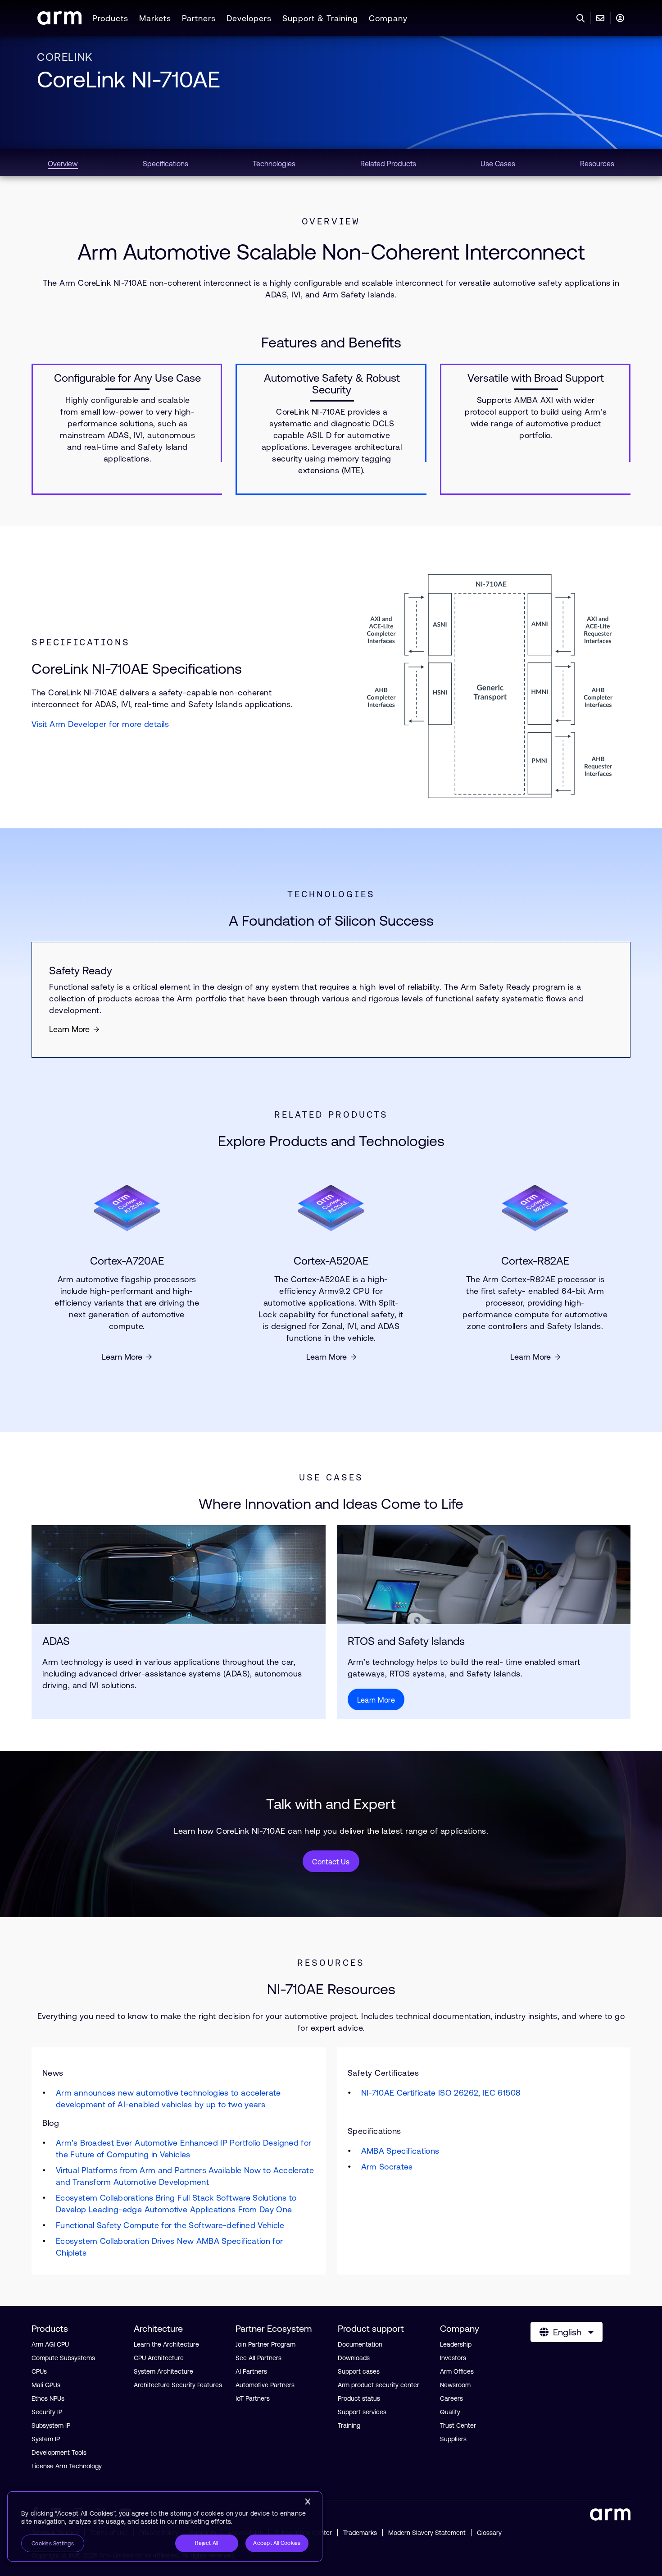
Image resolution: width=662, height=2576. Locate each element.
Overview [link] (63, 164)
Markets (155, 18)
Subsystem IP (51, 2425)
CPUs (39, 2371)
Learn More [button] (376, 1700)
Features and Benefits (331, 342)
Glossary (489, 2533)
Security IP (47, 2412)
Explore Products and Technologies (331, 1141)
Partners (199, 18)
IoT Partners (253, 2398)
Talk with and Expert (331, 1804)
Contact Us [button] (331, 1862)
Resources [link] (597, 164)
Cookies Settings (53, 2544)
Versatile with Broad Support (536, 378)
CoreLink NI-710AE (129, 79)
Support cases (359, 2371)
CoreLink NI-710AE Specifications (137, 669)
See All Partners (258, 2358)
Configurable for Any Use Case (127, 378)
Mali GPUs (46, 2385)
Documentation (360, 2344)
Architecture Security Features (178, 2385)
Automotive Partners (265, 2385)
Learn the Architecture (166, 2344)
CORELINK (65, 57)
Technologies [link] (274, 164)
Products (110, 18)
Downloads (354, 2358)
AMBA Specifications (400, 2151)
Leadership (456, 2344)
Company (388, 18)
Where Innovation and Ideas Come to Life (331, 1504)
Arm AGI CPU (50, 2344)
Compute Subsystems (63, 2358)
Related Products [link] (388, 164)
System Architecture (163, 2371)
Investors (453, 2358)
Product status (359, 2398)
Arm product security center (379, 2385)
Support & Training (320, 18)
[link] (59, 22)
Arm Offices (457, 2371)
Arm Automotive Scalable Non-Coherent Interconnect (331, 252)
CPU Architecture (159, 2358)
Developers (249, 18)
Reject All (206, 2543)
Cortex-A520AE (331, 1261)
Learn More (69, 1029)
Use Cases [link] (498, 164)
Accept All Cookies (277, 2543)
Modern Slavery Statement (427, 2533)
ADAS (56, 1641)
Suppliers (453, 2439)
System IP (46, 2439)
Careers (451, 2398)
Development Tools (59, 2453)
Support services (362, 2412)
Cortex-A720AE (127, 1261)
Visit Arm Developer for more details (100, 724)
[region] (165, 2526)
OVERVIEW (331, 221)
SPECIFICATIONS (81, 642)
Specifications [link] (165, 164)
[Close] (308, 2502)
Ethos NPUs (48, 2398)
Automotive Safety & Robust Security (332, 384)
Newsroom (455, 2385)
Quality (450, 2412)
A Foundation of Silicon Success (331, 920)
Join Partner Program (265, 2344)
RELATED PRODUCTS (331, 1114)
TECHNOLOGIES (331, 894)
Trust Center (458, 2425)
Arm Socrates (387, 2167)
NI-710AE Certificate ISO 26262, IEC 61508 (441, 2093)
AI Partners (251, 2371)
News (178, 2163)
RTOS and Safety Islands (408, 1641)
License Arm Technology (67, 2466)
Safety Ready (81, 971)
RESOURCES (331, 1963)
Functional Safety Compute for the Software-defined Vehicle (170, 2225)
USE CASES (331, 1477)
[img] (179, 1575)
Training (349, 2425)
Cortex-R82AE (535, 1261)
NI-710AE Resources (331, 1989)
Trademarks (360, 2533)
